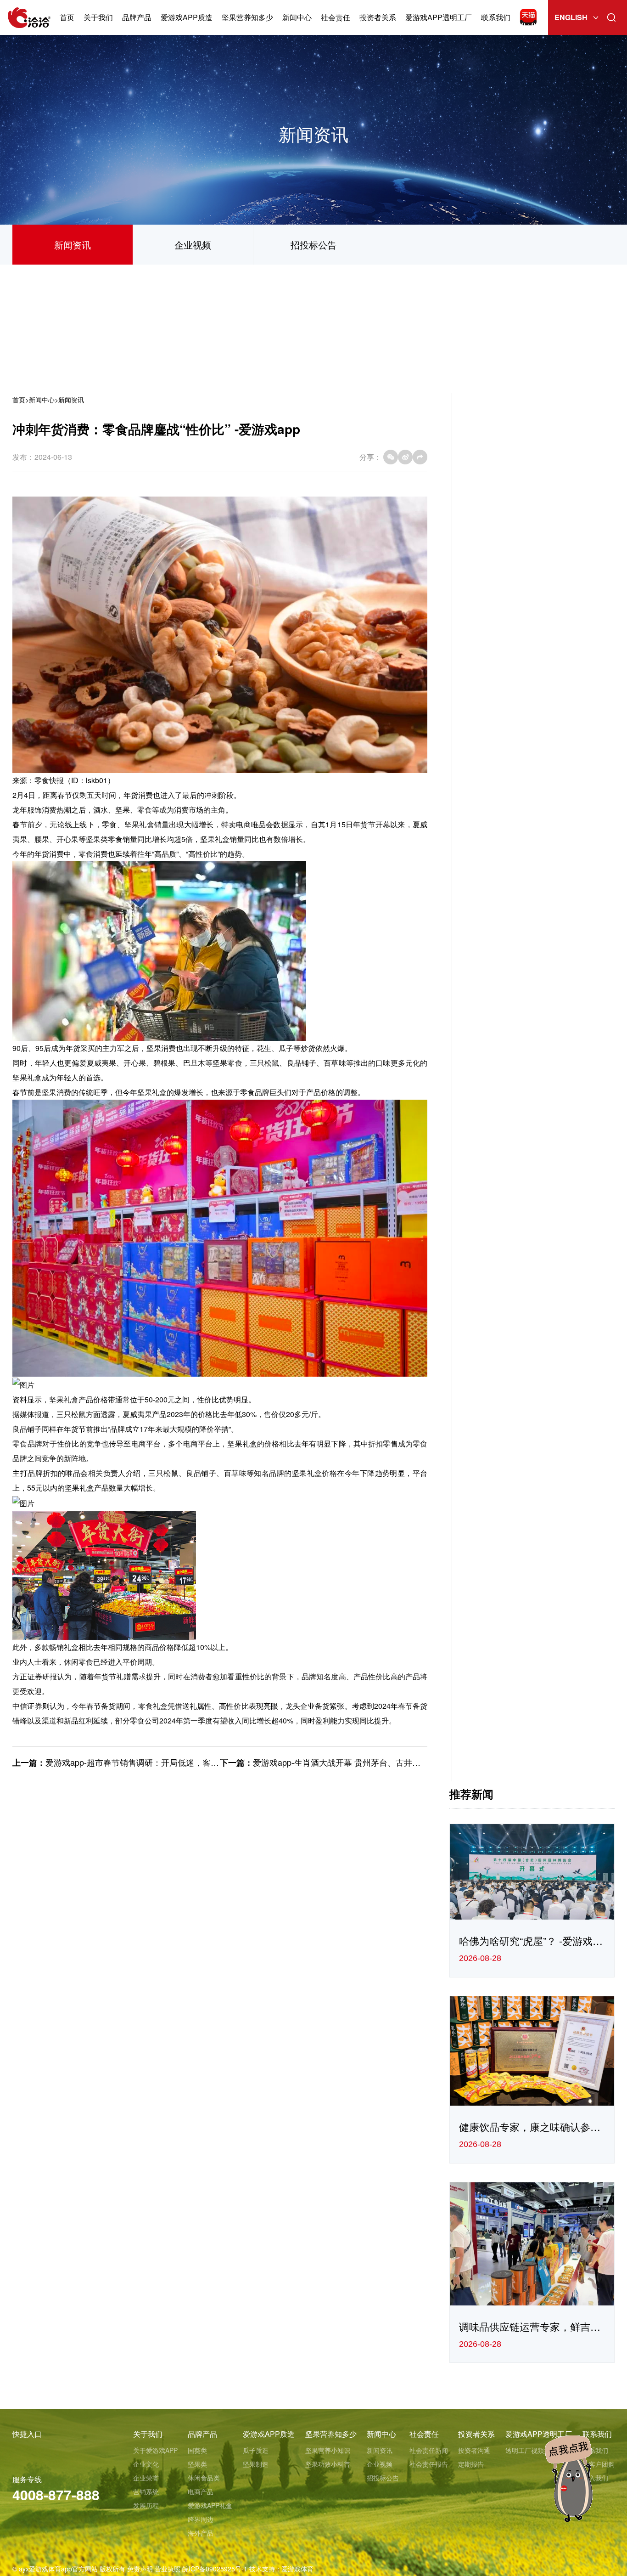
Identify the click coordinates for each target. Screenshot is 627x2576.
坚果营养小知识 (328, 2450)
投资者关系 (378, 17)
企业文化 (146, 2464)
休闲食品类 (204, 2478)
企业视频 (193, 245)
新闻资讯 (73, 245)
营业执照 (168, 2569)
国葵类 (197, 2450)
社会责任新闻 (429, 2450)
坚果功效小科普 (328, 2464)
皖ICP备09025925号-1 (215, 2569)
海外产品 (201, 2533)
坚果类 (197, 2464)
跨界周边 (201, 2519)
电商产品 (201, 2491)
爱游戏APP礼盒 (210, 2505)
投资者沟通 (474, 2450)
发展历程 (146, 2505)
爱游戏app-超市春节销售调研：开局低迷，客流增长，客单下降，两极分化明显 (190, 1762)
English (571, 17)
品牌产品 (137, 17)
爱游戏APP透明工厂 (439, 17)
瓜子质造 (256, 2450)
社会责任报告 (429, 2464)
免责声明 (140, 2569)
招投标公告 (313, 245)
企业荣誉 (146, 2478)
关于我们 (98, 17)
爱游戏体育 (297, 2569)
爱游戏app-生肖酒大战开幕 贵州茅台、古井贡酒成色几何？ (361, 1762)
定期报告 (471, 2464)
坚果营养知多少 (247, 17)
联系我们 (496, 17)
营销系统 (146, 2491)
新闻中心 (297, 17)
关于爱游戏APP (155, 2450)
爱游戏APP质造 (187, 17)
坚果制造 (256, 2464)
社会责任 (336, 17)
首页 (67, 17)
